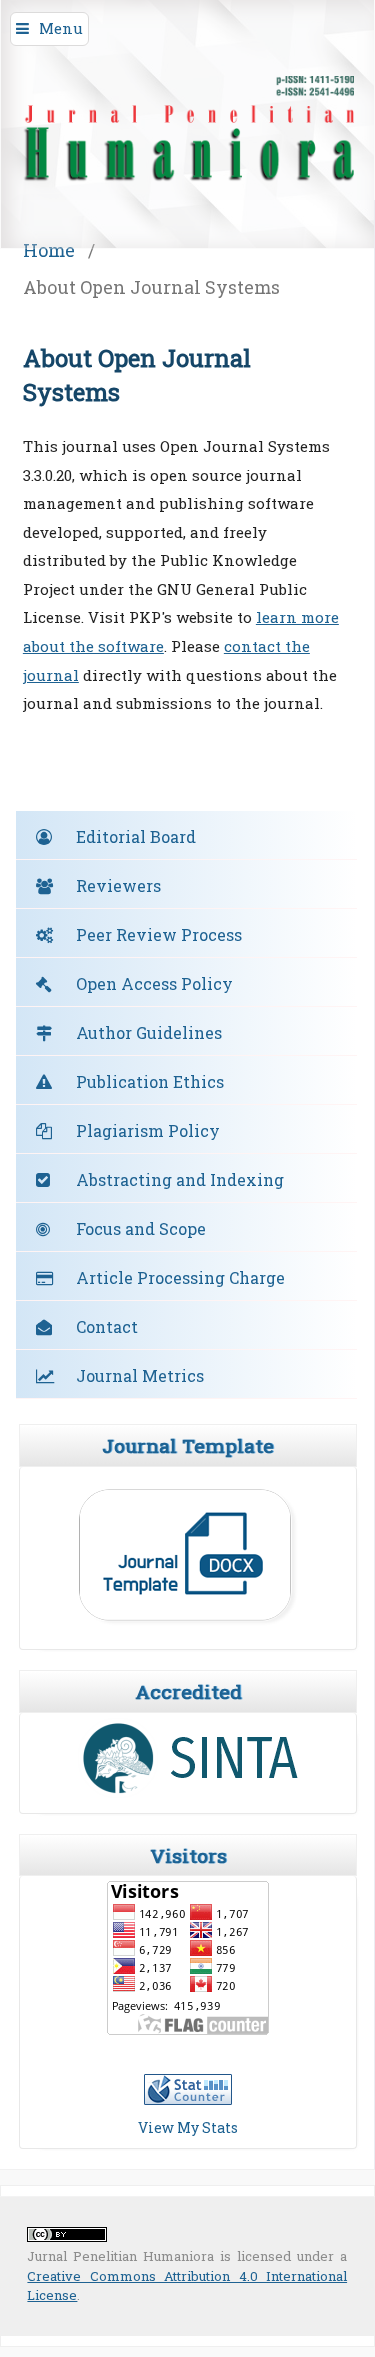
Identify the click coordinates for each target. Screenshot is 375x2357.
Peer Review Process (159, 934)
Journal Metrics (140, 1375)
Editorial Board (136, 836)
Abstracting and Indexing (180, 1179)
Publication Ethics (150, 1081)
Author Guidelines (149, 1032)
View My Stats (188, 2127)
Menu (61, 28)
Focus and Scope (141, 1228)
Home (49, 250)
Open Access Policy (154, 983)
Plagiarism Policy (148, 1130)
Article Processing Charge (180, 1277)
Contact (107, 1326)
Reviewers (118, 885)
